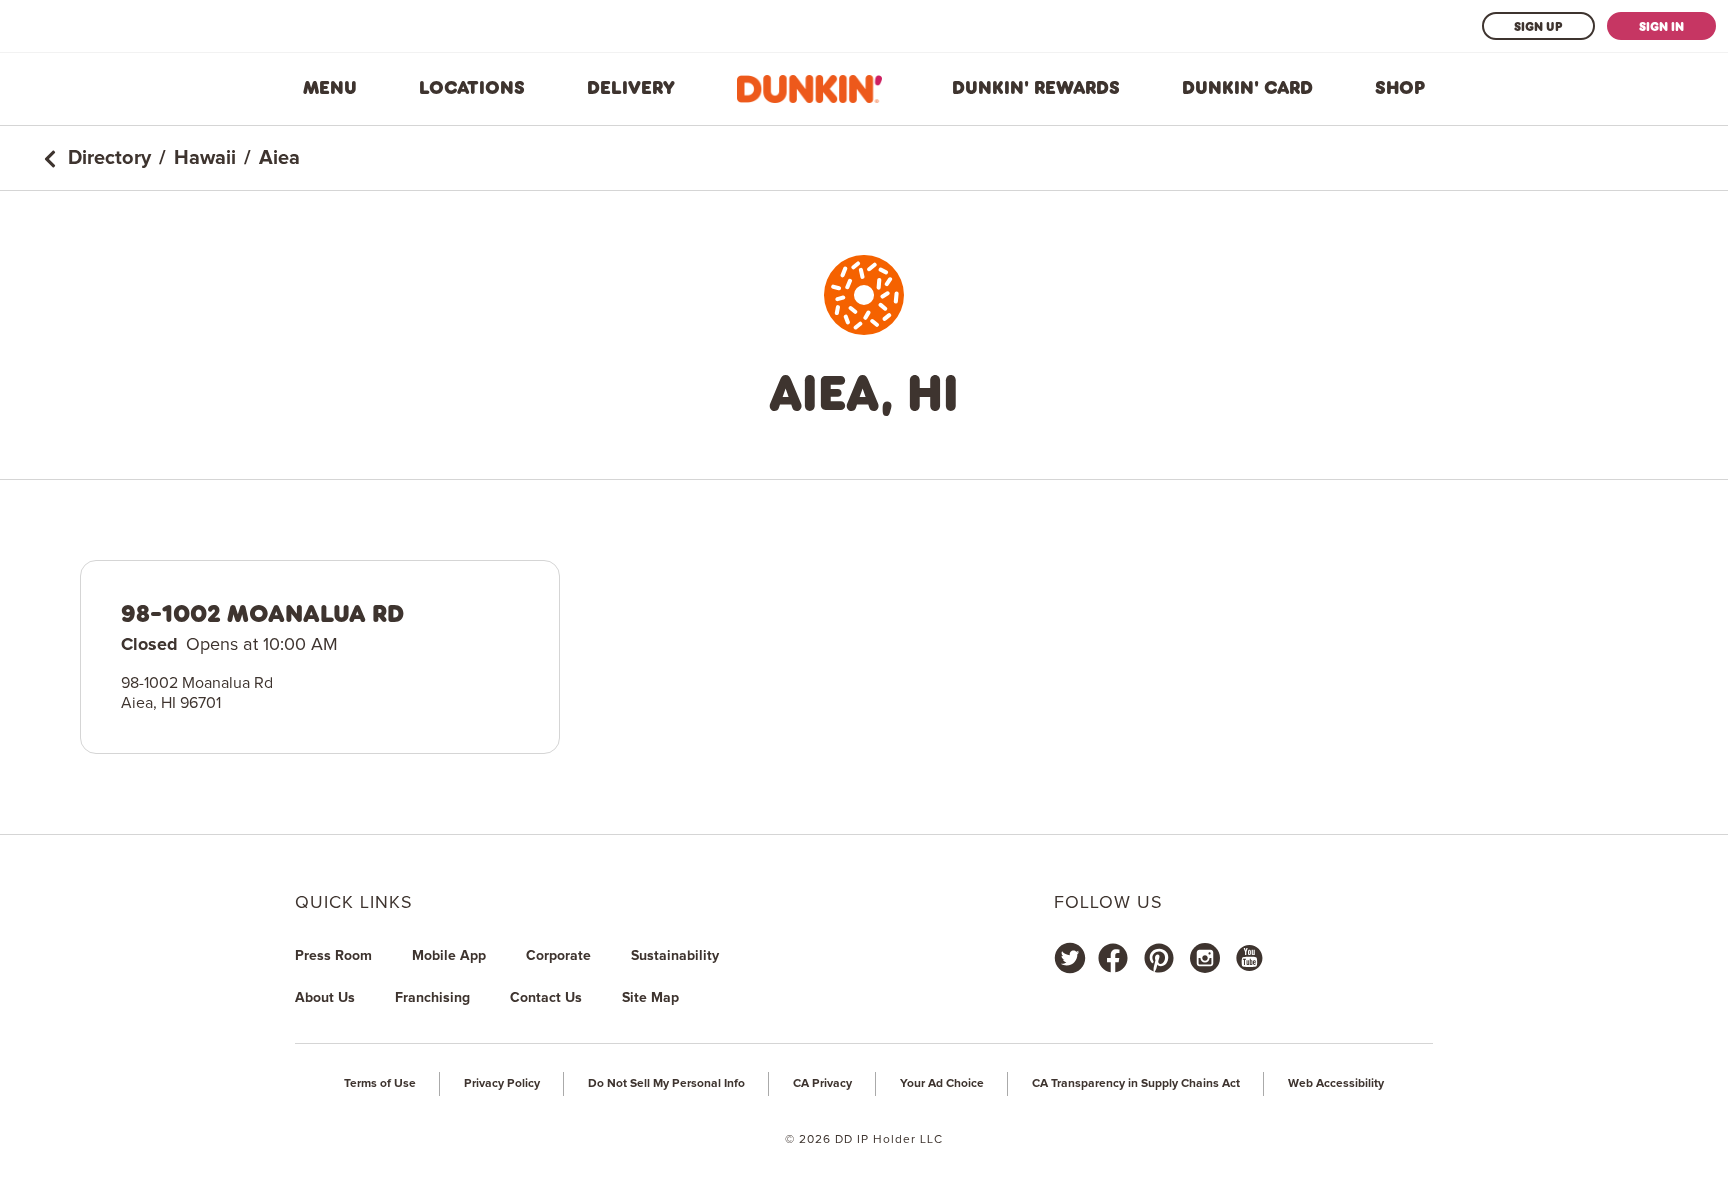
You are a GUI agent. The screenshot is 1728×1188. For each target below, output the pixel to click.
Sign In (1661, 26)
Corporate (558, 956)
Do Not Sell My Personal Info (666, 1084)
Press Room (333, 956)
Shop (1400, 88)
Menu (330, 88)
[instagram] (1205, 958)
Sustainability (675, 956)
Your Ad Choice (942, 1084)
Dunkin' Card (1247, 88)
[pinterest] (1159, 958)
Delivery (631, 88)
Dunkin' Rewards (1036, 88)
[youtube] (1248, 958)
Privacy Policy (502, 1084)
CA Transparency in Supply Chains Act (1136, 1084)
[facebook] (1113, 958)
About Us (325, 998)
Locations (472, 88)
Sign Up (1538, 26)
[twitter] (1070, 958)
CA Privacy (822, 1084)
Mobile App (449, 956)
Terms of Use (380, 1084)
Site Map (650, 998)
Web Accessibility (1336, 1084)
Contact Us (546, 998)
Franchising (432, 998)
